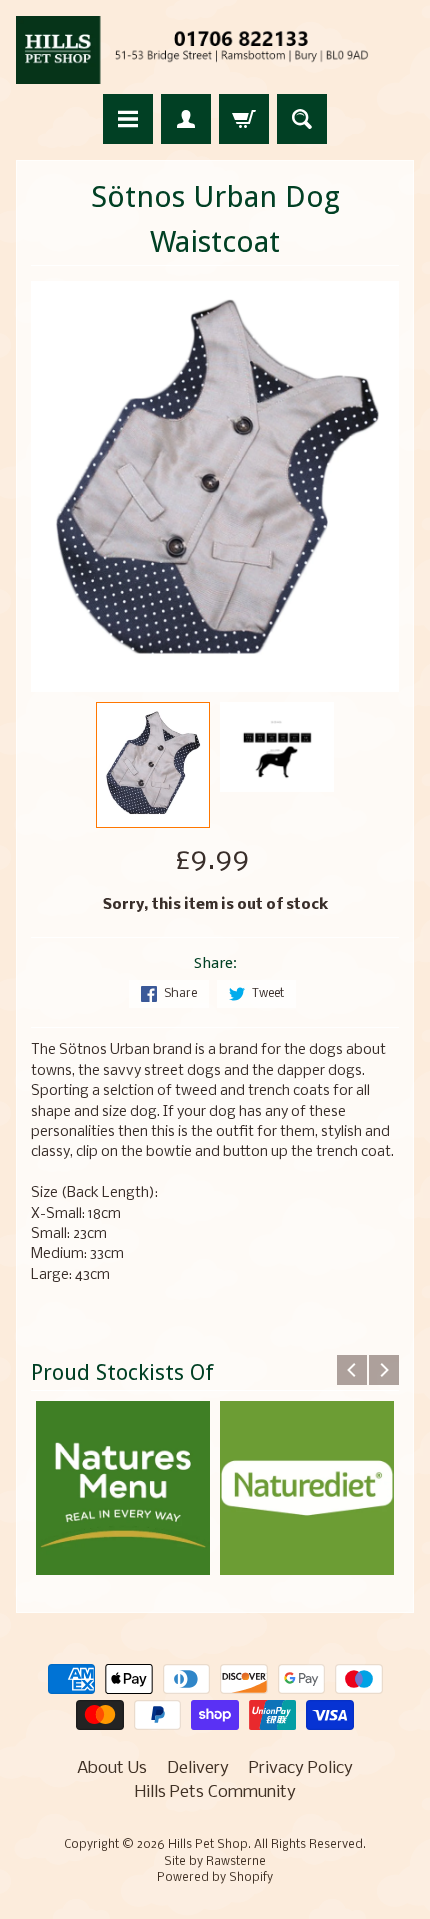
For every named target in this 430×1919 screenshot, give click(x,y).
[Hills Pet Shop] (215, 50)
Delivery (198, 1768)
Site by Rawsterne (215, 1862)
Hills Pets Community (215, 1792)
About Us (112, 1768)
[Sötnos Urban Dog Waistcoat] (153, 765)
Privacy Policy (301, 1768)
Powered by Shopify (215, 1878)
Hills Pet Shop (208, 1845)
